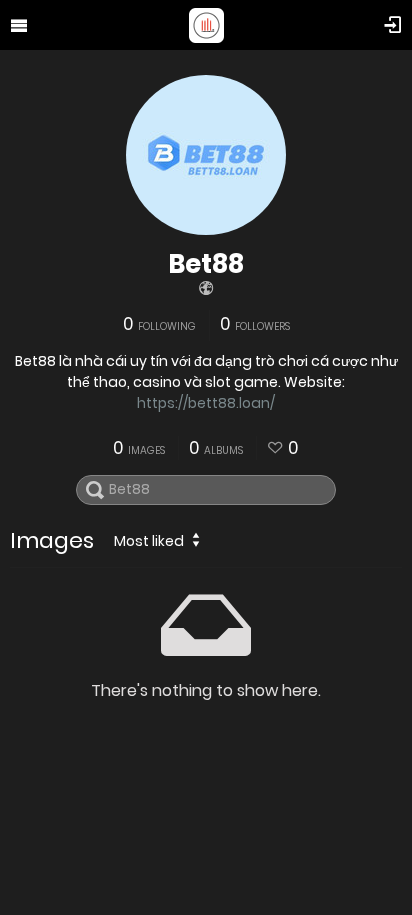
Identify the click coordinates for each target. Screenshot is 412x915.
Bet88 (206, 264)
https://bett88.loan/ (206, 403)
